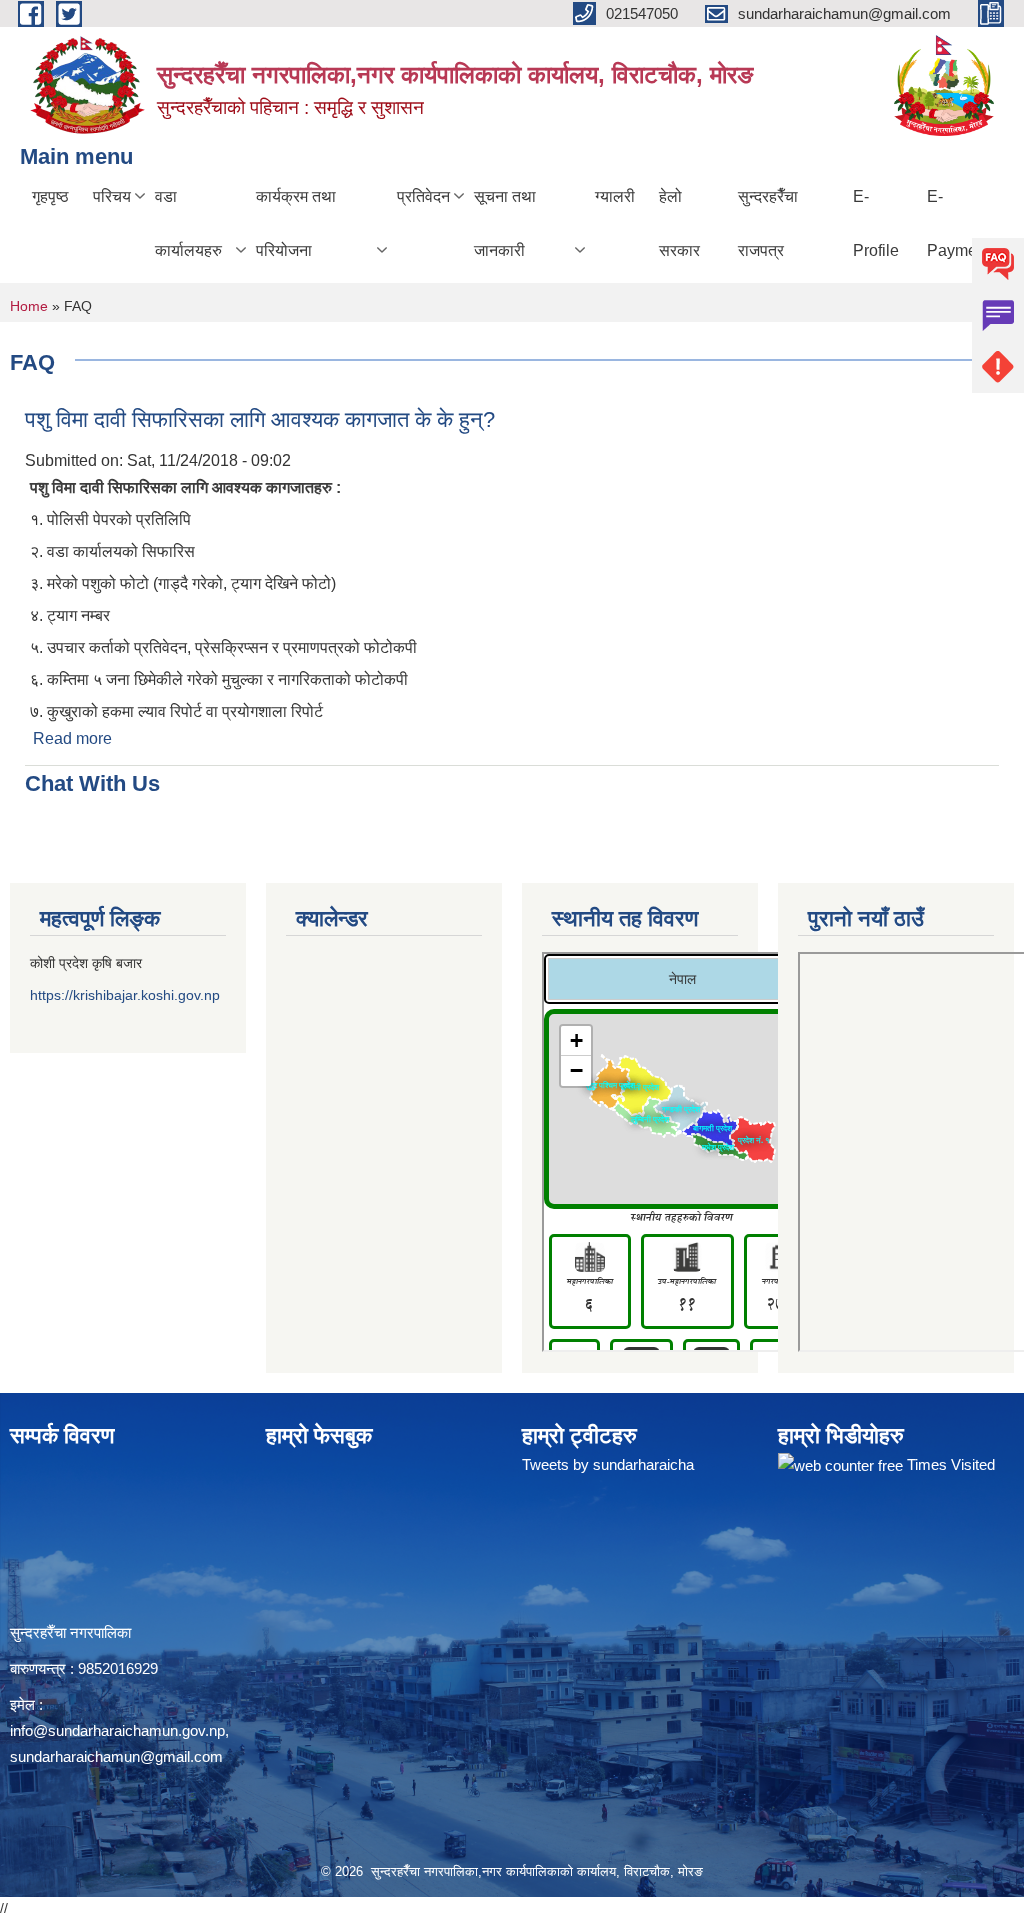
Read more (72, 738)
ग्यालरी (615, 196)
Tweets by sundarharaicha (608, 1464)
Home (29, 306)
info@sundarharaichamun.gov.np (117, 1730)
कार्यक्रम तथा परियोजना (296, 223)
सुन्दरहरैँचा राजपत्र (768, 223)
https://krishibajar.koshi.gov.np (125, 995)
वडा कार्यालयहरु (188, 223)
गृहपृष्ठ (50, 196)
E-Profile (876, 223)
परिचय (112, 196)
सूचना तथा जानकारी (505, 223)
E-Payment (958, 223)
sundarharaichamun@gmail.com (116, 1756)
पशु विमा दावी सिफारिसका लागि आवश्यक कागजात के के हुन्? (260, 419)
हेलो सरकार (679, 223)
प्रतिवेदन (423, 196)
